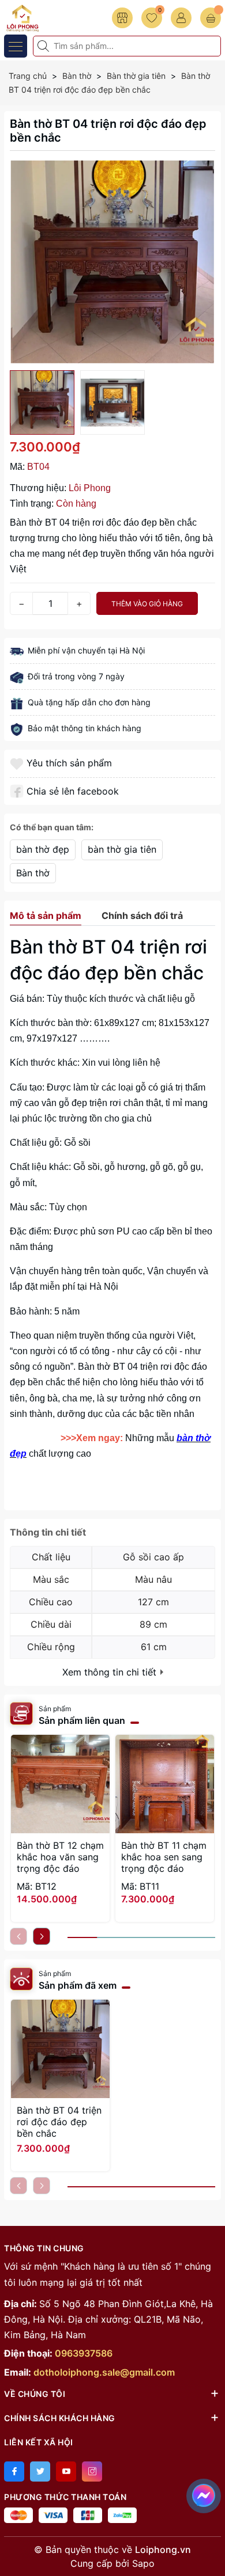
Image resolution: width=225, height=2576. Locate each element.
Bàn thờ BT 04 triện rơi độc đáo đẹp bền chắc (59, 2122)
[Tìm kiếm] (44, 46)
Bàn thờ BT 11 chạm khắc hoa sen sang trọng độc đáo (164, 1857)
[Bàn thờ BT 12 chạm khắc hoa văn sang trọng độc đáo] (60, 1784)
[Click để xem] (112, 262)
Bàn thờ (33, 873)
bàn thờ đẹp (43, 849)
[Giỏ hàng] (211, 18)
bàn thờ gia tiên (122, 849)
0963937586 (84, 2353)
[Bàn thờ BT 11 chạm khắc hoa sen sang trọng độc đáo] (165, 1784)
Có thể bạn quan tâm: (52, 827)
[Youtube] (66, 2471)
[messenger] (204, 2494)
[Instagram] (92, 2471)
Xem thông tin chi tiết (111, 1672)
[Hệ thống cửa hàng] (122, 18)
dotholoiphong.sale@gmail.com (104, 2372)
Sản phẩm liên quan (82, 1720)
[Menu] (16, 46)
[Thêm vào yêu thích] (18, 763)
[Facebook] (14, 2471)
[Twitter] (40, 2471)
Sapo (143, 2563)
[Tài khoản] (181, 18)
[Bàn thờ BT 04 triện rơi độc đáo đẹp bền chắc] (60, 2049)
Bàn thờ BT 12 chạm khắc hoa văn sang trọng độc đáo (60, 1857)
